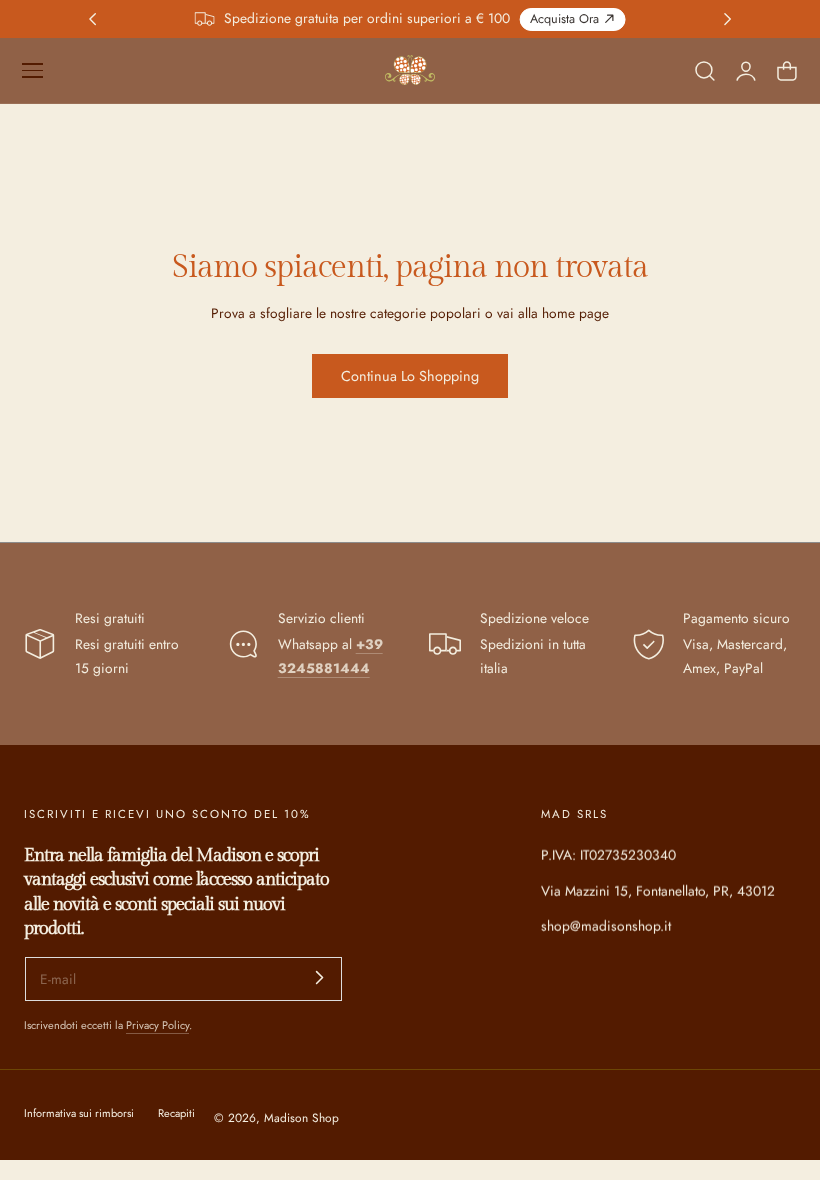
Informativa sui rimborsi (79, 1113)
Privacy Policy (157, 1025)
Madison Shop (301, 1117)
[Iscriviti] (320, 977)
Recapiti (176, 1113)
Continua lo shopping (410, 376)
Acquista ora (564, 19)
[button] (32, 70)
